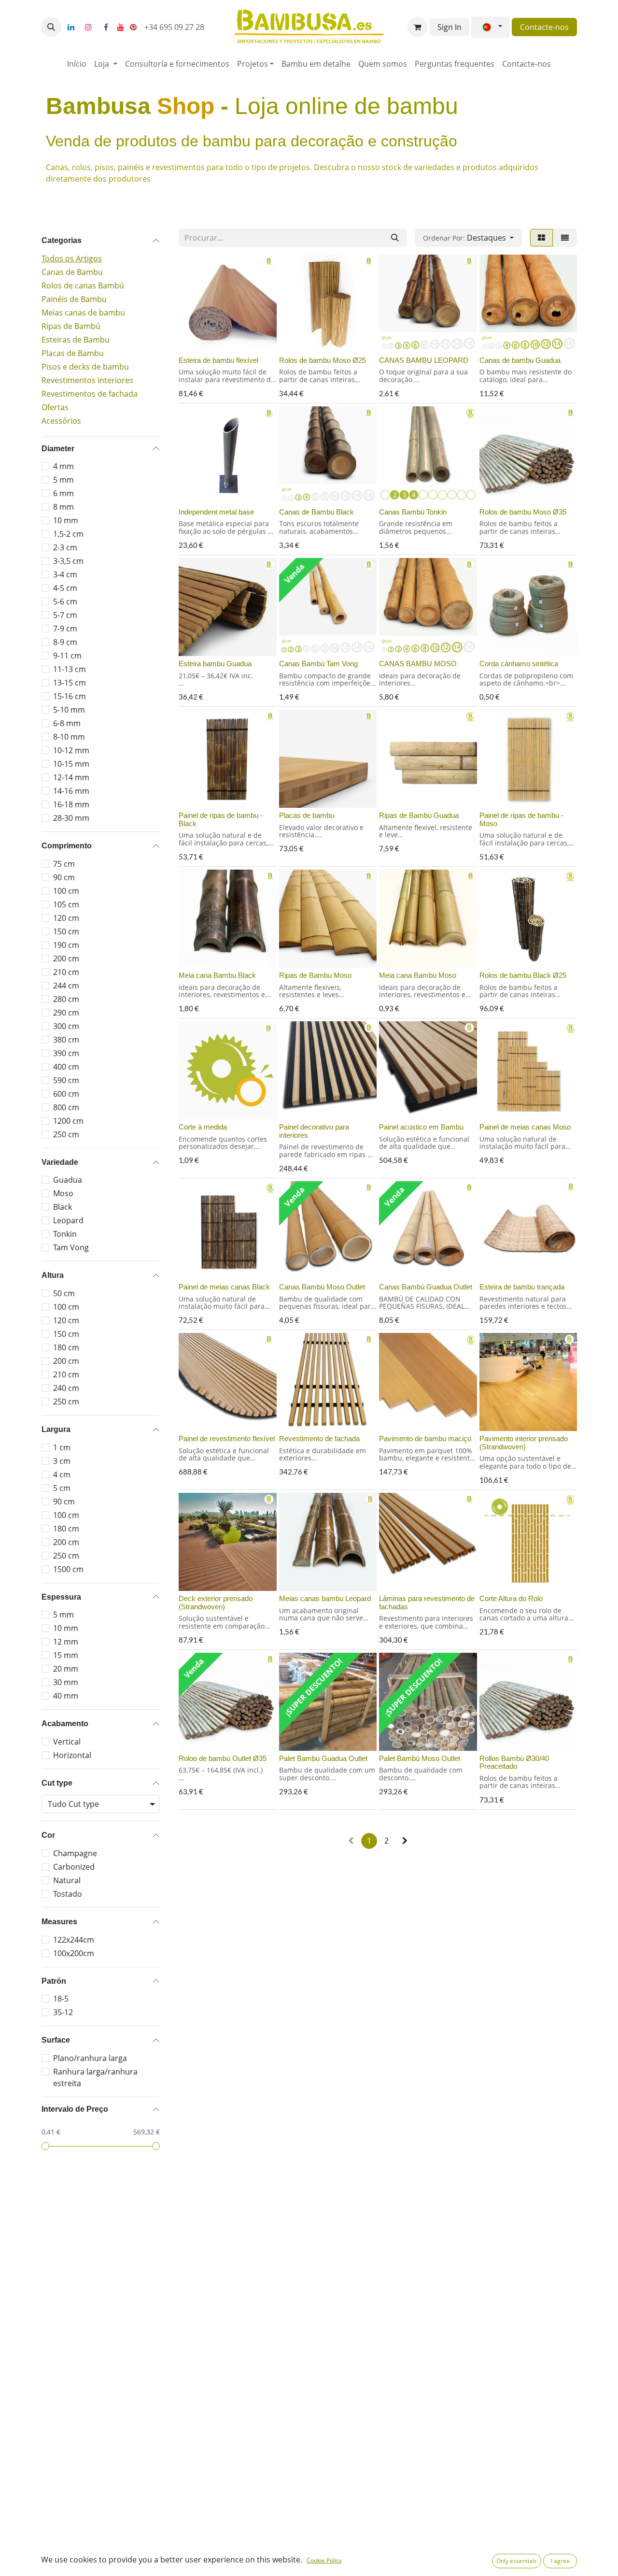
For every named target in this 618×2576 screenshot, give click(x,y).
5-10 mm (69, 710)
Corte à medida (203, 1127)
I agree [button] (560, 2561)
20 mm (66, 1669)
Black (63, 1207)
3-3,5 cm (68, 561)
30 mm (66, 1682)
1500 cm (68, 1569)
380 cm (66, 1040)
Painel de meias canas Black (224, 1287)
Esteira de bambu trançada (522, 1287)
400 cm (66, 1067)
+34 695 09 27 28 (175, 27)
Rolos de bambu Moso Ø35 (523, 512)
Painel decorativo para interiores (314, 1131)
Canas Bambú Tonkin (413, 512)
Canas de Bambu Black (316, 512)
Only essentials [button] (517, 2561)
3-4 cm (65, 574)
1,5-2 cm (68, 534)
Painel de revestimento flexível (227, 1438)
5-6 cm (65, 601)
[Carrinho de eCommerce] (418, 27)
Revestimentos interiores (87, 380)
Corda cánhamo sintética (519, 664)
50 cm (64, 1293)
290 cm (66, 1013)
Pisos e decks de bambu (85, 367)
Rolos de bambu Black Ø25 (523, 975)
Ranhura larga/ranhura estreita (95, 2077)
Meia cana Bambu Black (217, 975)
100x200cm (74, 1953)
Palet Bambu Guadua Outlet (323, 1758)
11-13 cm (70, 669)
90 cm (64, 877)
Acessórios (61, 421)
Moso (63, 1193)
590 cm (66, 1080)
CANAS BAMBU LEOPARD (424, 360)
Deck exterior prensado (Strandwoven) (216, 1603)
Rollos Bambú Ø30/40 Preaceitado (514, 1762)
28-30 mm (71, 818)
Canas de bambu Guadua (520, 360)
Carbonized (74, 1867)
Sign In (449, 27)
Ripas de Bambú (71, 326)
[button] (51, 27)
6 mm (63, 493)
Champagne (75, 1853)
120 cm (66, 918)
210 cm (66, 972)
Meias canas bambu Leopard (325, 1598)
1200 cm (68, 1121)
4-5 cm (65, 588)
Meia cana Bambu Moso (418, 975)
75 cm (64, 864)
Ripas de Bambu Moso (315, 975)
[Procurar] (395, 238)
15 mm (66, 1655)
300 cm (66, 1026)
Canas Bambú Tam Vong (318, 664)
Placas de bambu (307, 815)
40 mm (66, 1696)
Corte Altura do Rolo (511, 1598)
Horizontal (72, 1755)
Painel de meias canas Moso (525, 1127)
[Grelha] (541, 238)
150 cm (66, 931)
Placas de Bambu (73, 353)
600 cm (66, 1094)
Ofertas (55, 407)
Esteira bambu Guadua (215, 664)
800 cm (66, 1107)
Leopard (68, 1220)
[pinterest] (133, 27)
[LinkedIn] (71, 27)
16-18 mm (71, 804)
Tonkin (65, 1234)
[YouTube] (121, 27)
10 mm (66, 520)
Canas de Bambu (72, 272)
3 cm (62, 1461)
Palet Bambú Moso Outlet (420, 1758)
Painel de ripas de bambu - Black (221, 819)
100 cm (66, 891)
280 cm (66, 999)
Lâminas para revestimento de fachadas (427, 1603)
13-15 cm (70, 683)
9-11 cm (67, 656)
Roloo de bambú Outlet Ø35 (223, 1758)
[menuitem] (77, 64)
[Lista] (565, 238)
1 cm (62, 1447)
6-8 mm (67, 723)
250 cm (66, 1134)
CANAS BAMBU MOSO (418, 664)
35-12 (63, 2012)
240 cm (66, 1388)
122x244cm (74, 1940)
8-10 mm (69, 737)
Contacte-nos (544, 27)
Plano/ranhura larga (90, 2058)
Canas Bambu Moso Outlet (322, 1287)
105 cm (66, 904)
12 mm (66, 1642)
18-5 (61, 1999)
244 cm (66, 986)
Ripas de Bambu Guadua (419, 815)
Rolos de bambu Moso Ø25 (323, 360)
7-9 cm (65, 629)
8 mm (63, 507)
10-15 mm (71, 764)
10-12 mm (71, 750)
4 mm (63, 466)
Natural (67, 1880)
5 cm (62, 1488)
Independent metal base (216, 512)
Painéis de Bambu (74, 299)
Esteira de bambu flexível (218, 360)
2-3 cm (65, 547)
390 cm (66, 1053)
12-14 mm (71, 777)
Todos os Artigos (72, 258)
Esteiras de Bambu (76, 340)
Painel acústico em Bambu (421, 1127)
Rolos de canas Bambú (83, 286)
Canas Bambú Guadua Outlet (426, 1287)
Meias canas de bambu (83, 313)
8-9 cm (65, 642)
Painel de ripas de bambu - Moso (521, 819)
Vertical (67, 1742)
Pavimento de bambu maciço (425, 1438)
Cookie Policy (324, 2560)
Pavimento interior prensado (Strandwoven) (524, 1443)
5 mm (63, 480)
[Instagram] (88, 27)
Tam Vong (71, 1247)
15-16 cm (70, 696)
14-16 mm (71, 791)
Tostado (68, 1894)
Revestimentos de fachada (90, 394)
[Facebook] (106, 27)
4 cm (62, 1474)
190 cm (66, 945)
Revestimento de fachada (319, 1438)
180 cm (66, 1347)
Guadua (68, 1180)
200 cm (66, 959)
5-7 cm (65, 615)
